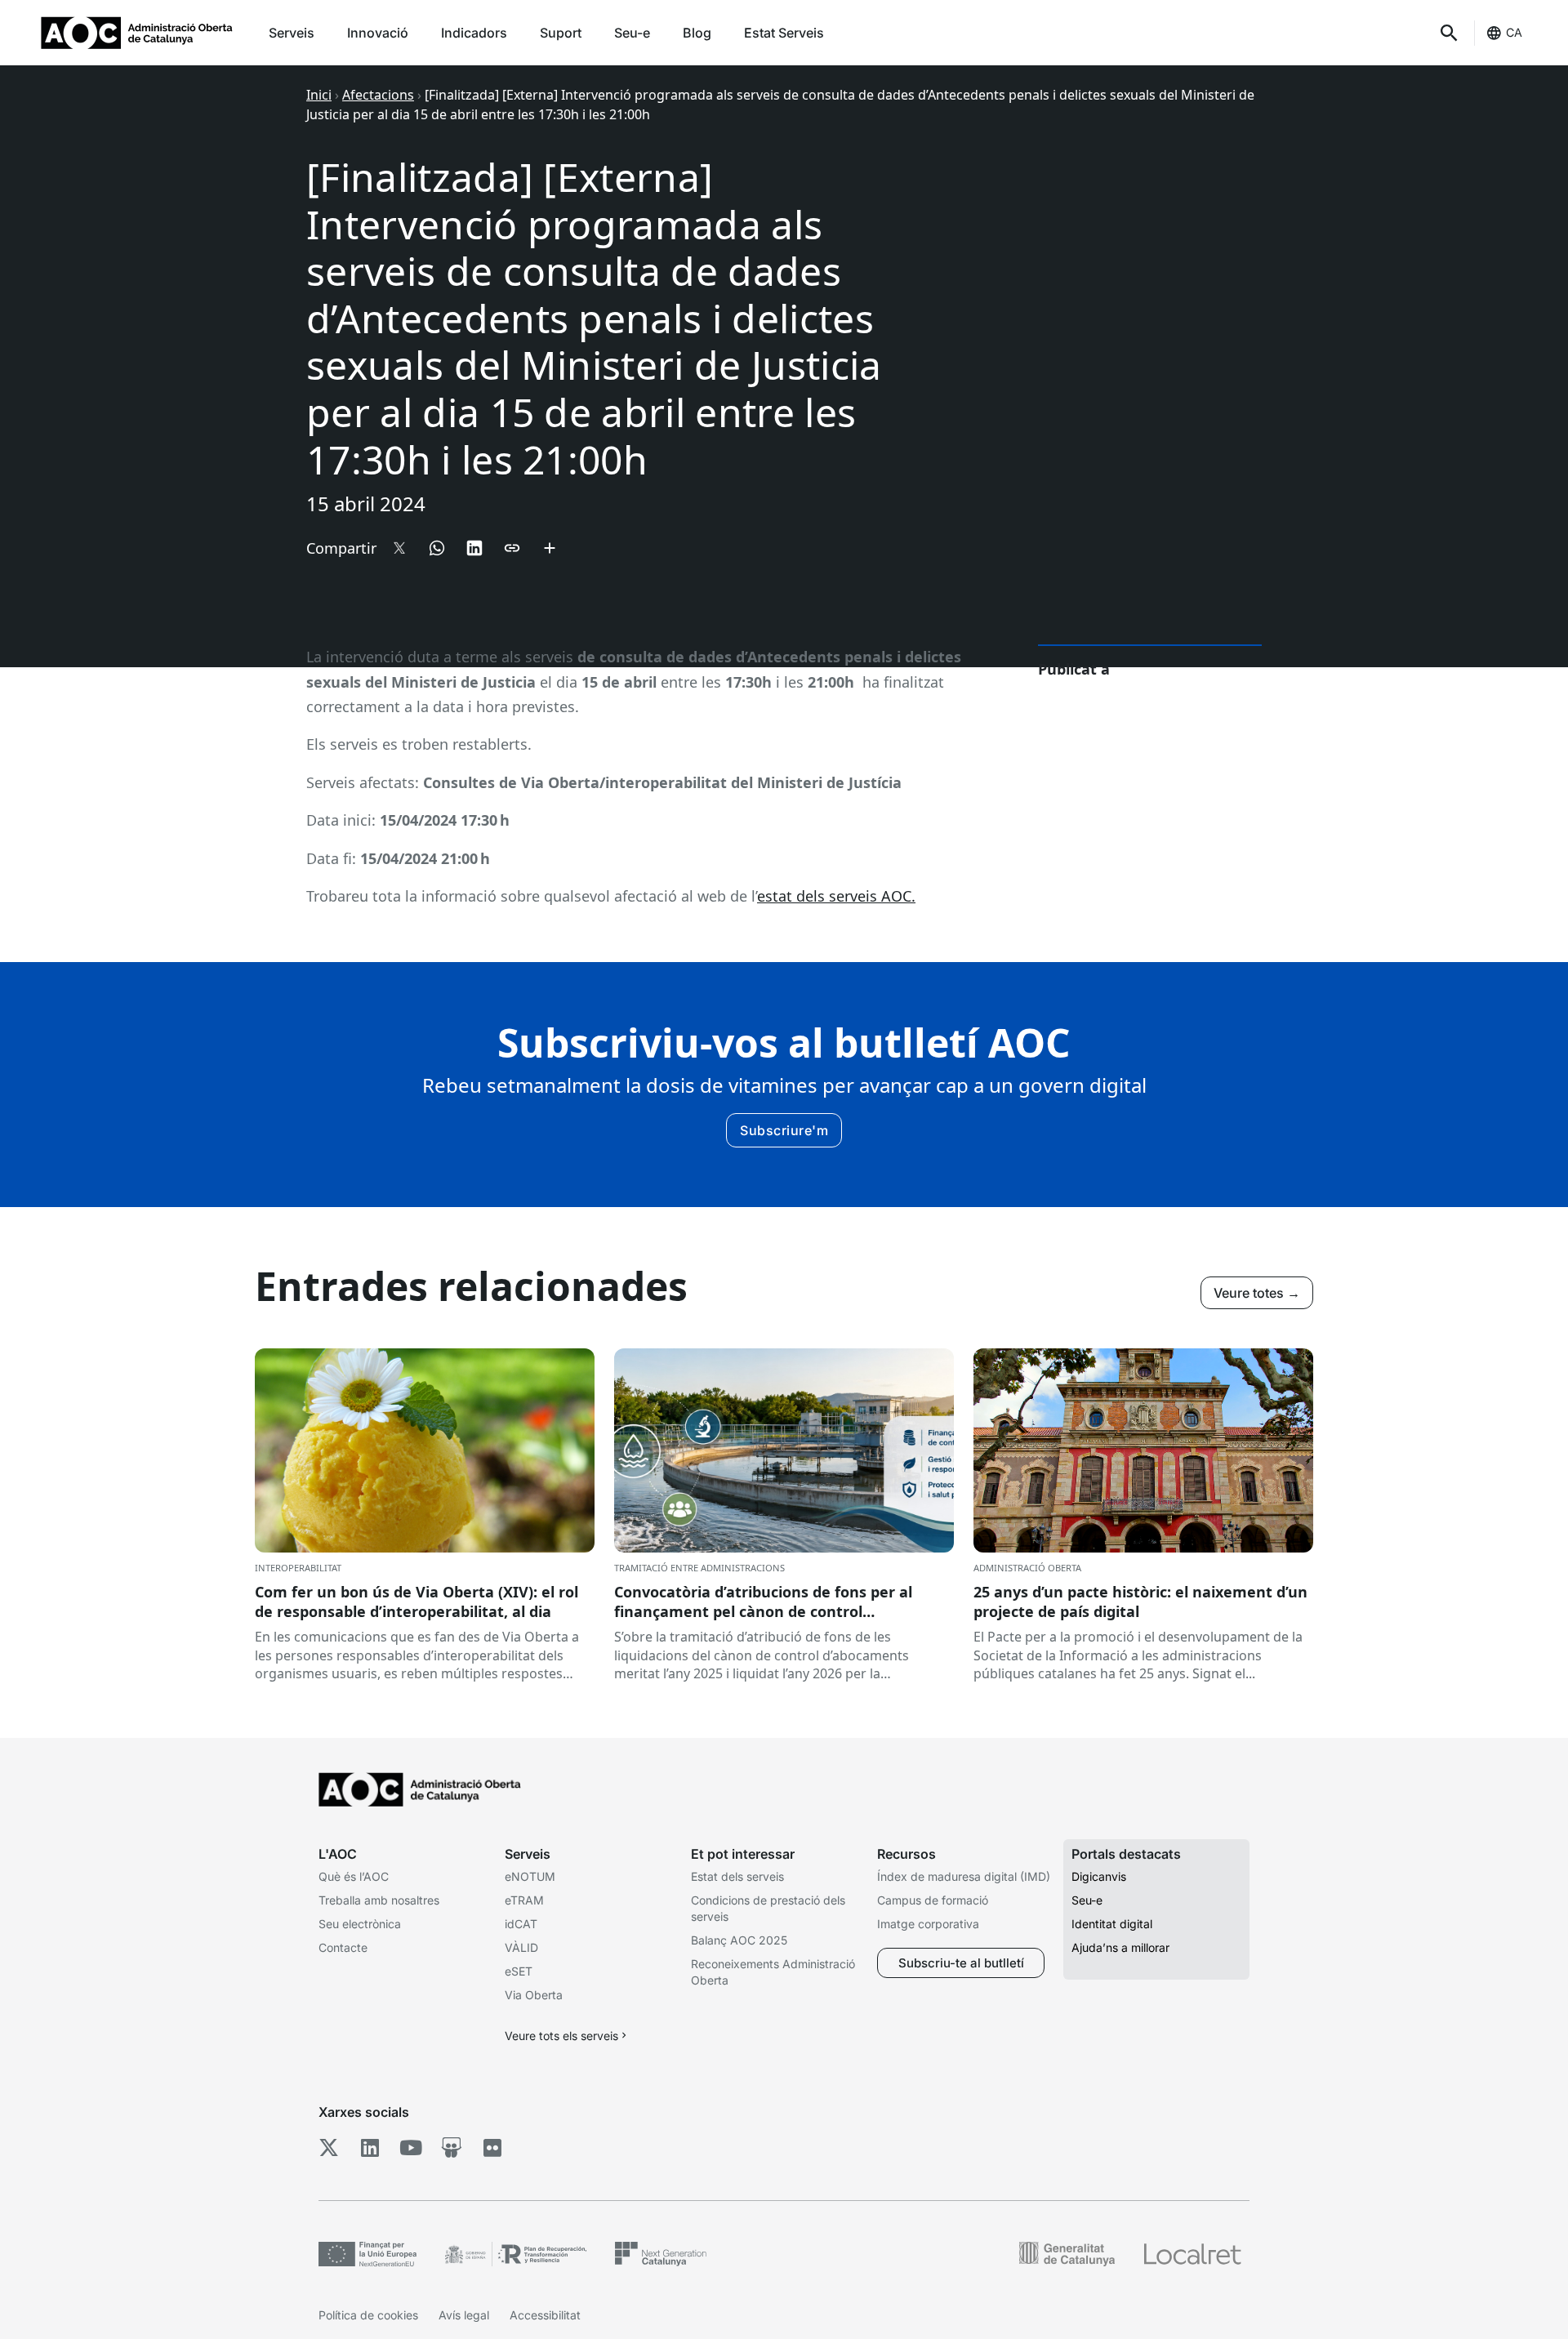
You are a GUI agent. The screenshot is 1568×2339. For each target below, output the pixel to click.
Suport (561, 33)
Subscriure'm (784, 1130)
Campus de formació (933, 1900)
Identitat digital (1112, 1924)
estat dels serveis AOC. (836, 896)
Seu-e (632, 33)
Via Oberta (534, 1995)
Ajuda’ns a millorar (1120, 1947)
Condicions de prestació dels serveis (768, 1908)
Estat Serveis (784, 33)
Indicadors (474, 33)
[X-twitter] (329, 2147)
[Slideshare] (451, 2147)
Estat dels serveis (737, 1876)
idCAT (521, 1924)
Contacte (343, 1947)
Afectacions (378, 95)
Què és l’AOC (354, 1876)
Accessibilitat (545, 2315)
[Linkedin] (370, 2147)
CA (1514, 32)
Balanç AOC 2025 (739, 1940)
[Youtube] (410, 2147)
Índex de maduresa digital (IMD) (964, 1876)
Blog (697, 33)
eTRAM (524, 1900)
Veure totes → (1257, 1293)
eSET (519, 1971)
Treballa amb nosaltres (379, 1900)
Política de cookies (368, 2315)
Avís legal (464, 2315)
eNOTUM (530, 1876)
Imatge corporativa (928, 1924)
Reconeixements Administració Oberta (773, 1972)
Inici (319, 95)
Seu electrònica (360, 1924)
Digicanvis (1099, 1876)
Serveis (292, 33)
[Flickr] (492, 2147)
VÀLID (521, 1947)
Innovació (378, 33)
